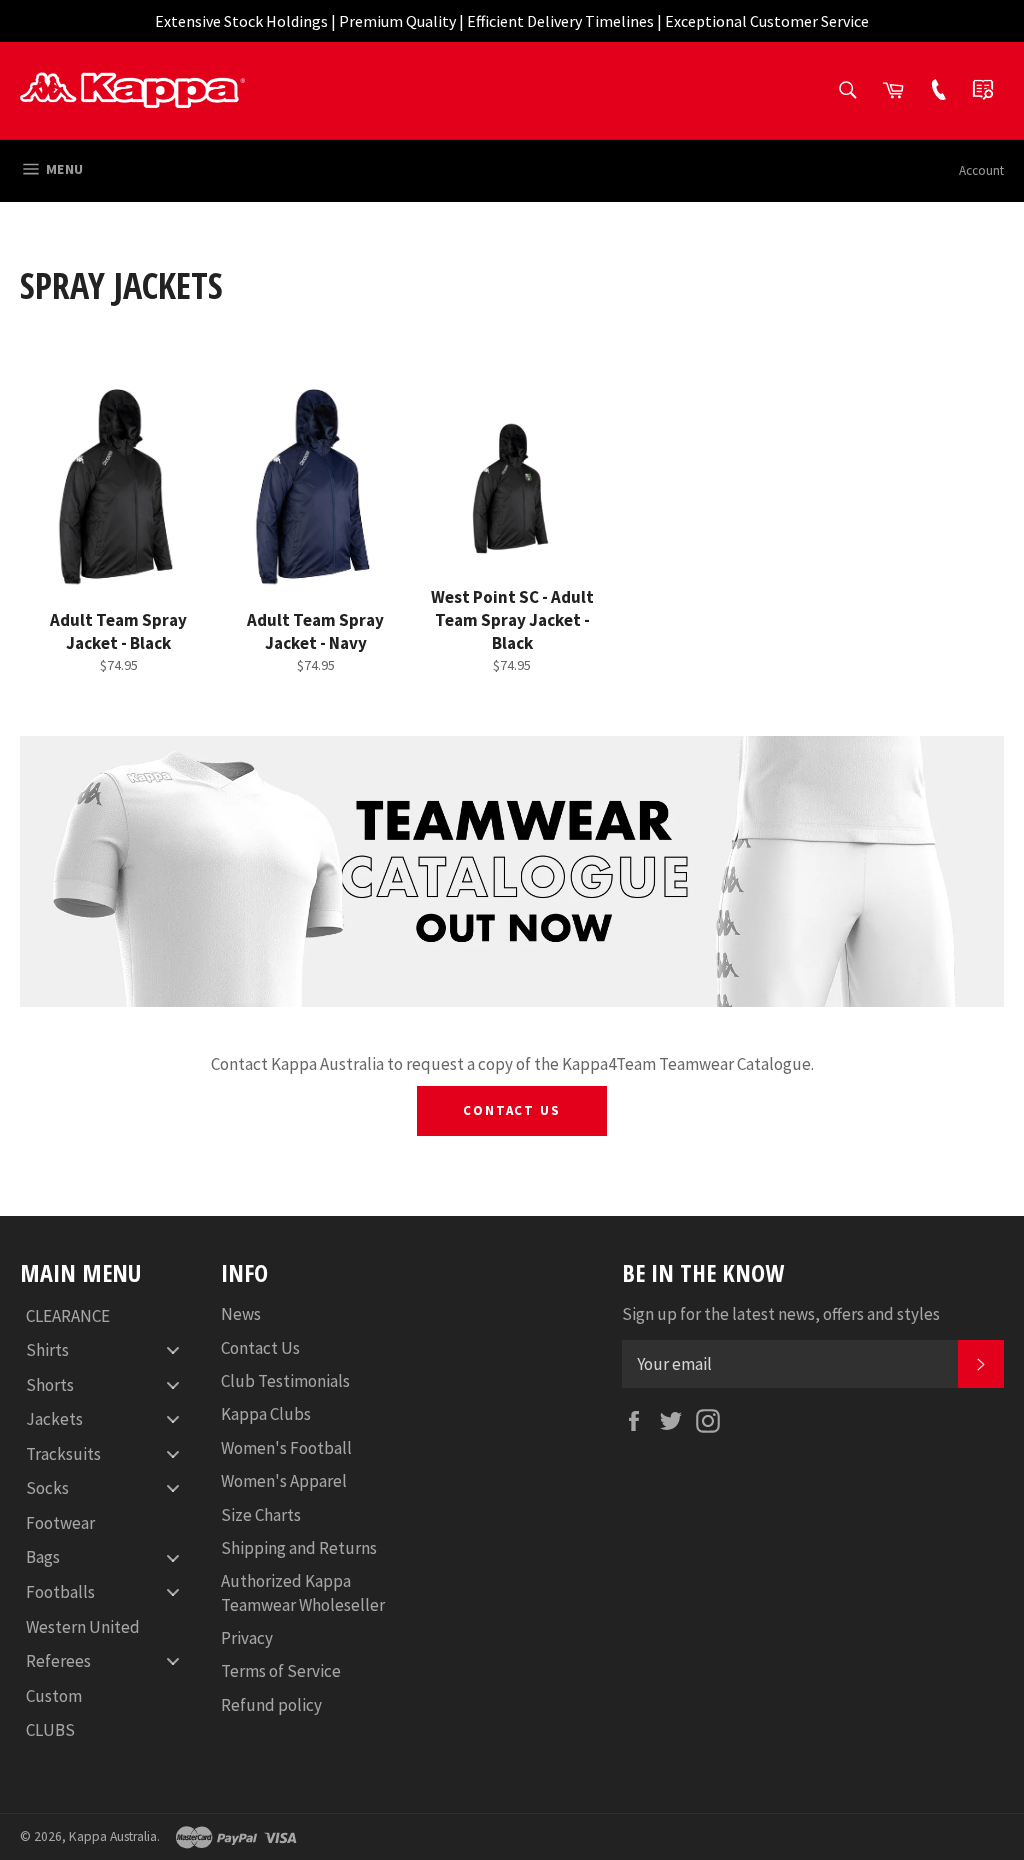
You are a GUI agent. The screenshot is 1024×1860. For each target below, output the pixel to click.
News (241, 1314)
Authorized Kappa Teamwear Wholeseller (303, 1592)
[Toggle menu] (173, 1350)
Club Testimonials (285, 1381)
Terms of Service (281, 1671)
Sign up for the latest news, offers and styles (781, 1314)
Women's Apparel (284, 1481)
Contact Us (512, 1110)
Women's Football (286, 1448)
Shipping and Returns (299, 1548)
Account (981, 170)
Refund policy (271, 1705)
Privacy (247, 1638)
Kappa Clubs (266, 1414)
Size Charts (261, 1515)
